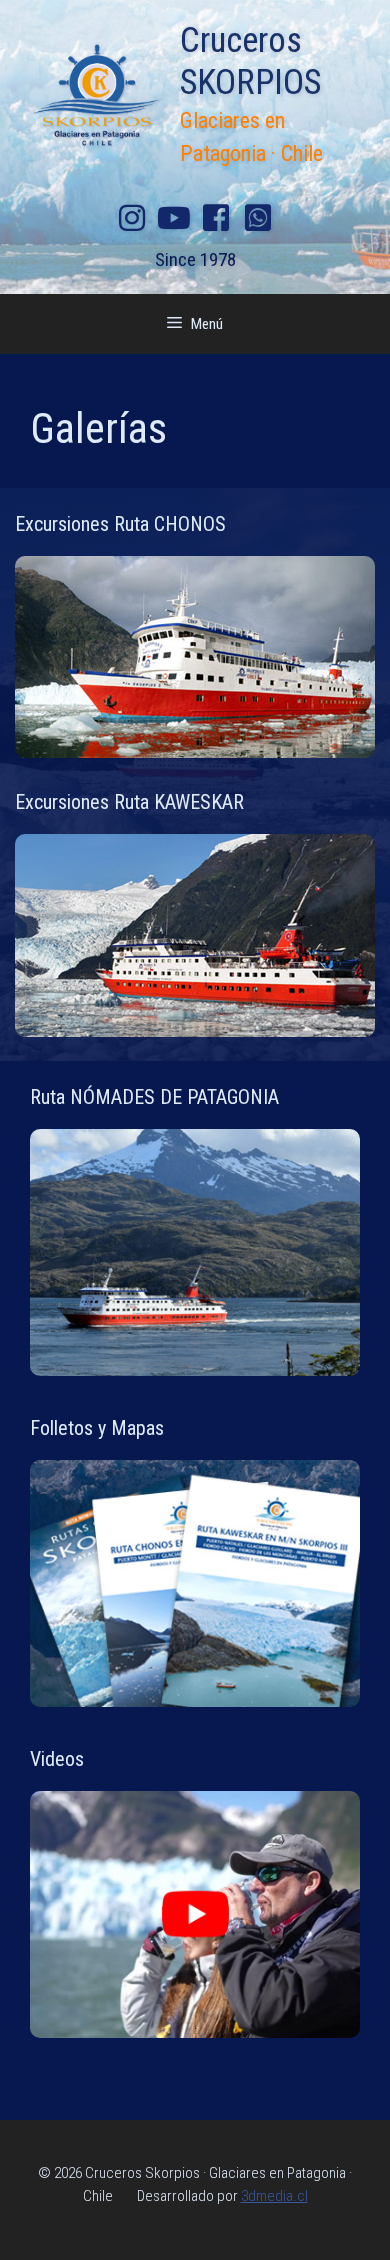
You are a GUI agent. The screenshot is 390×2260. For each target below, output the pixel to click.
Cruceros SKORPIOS (250, 61)
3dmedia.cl (274, 2196)
